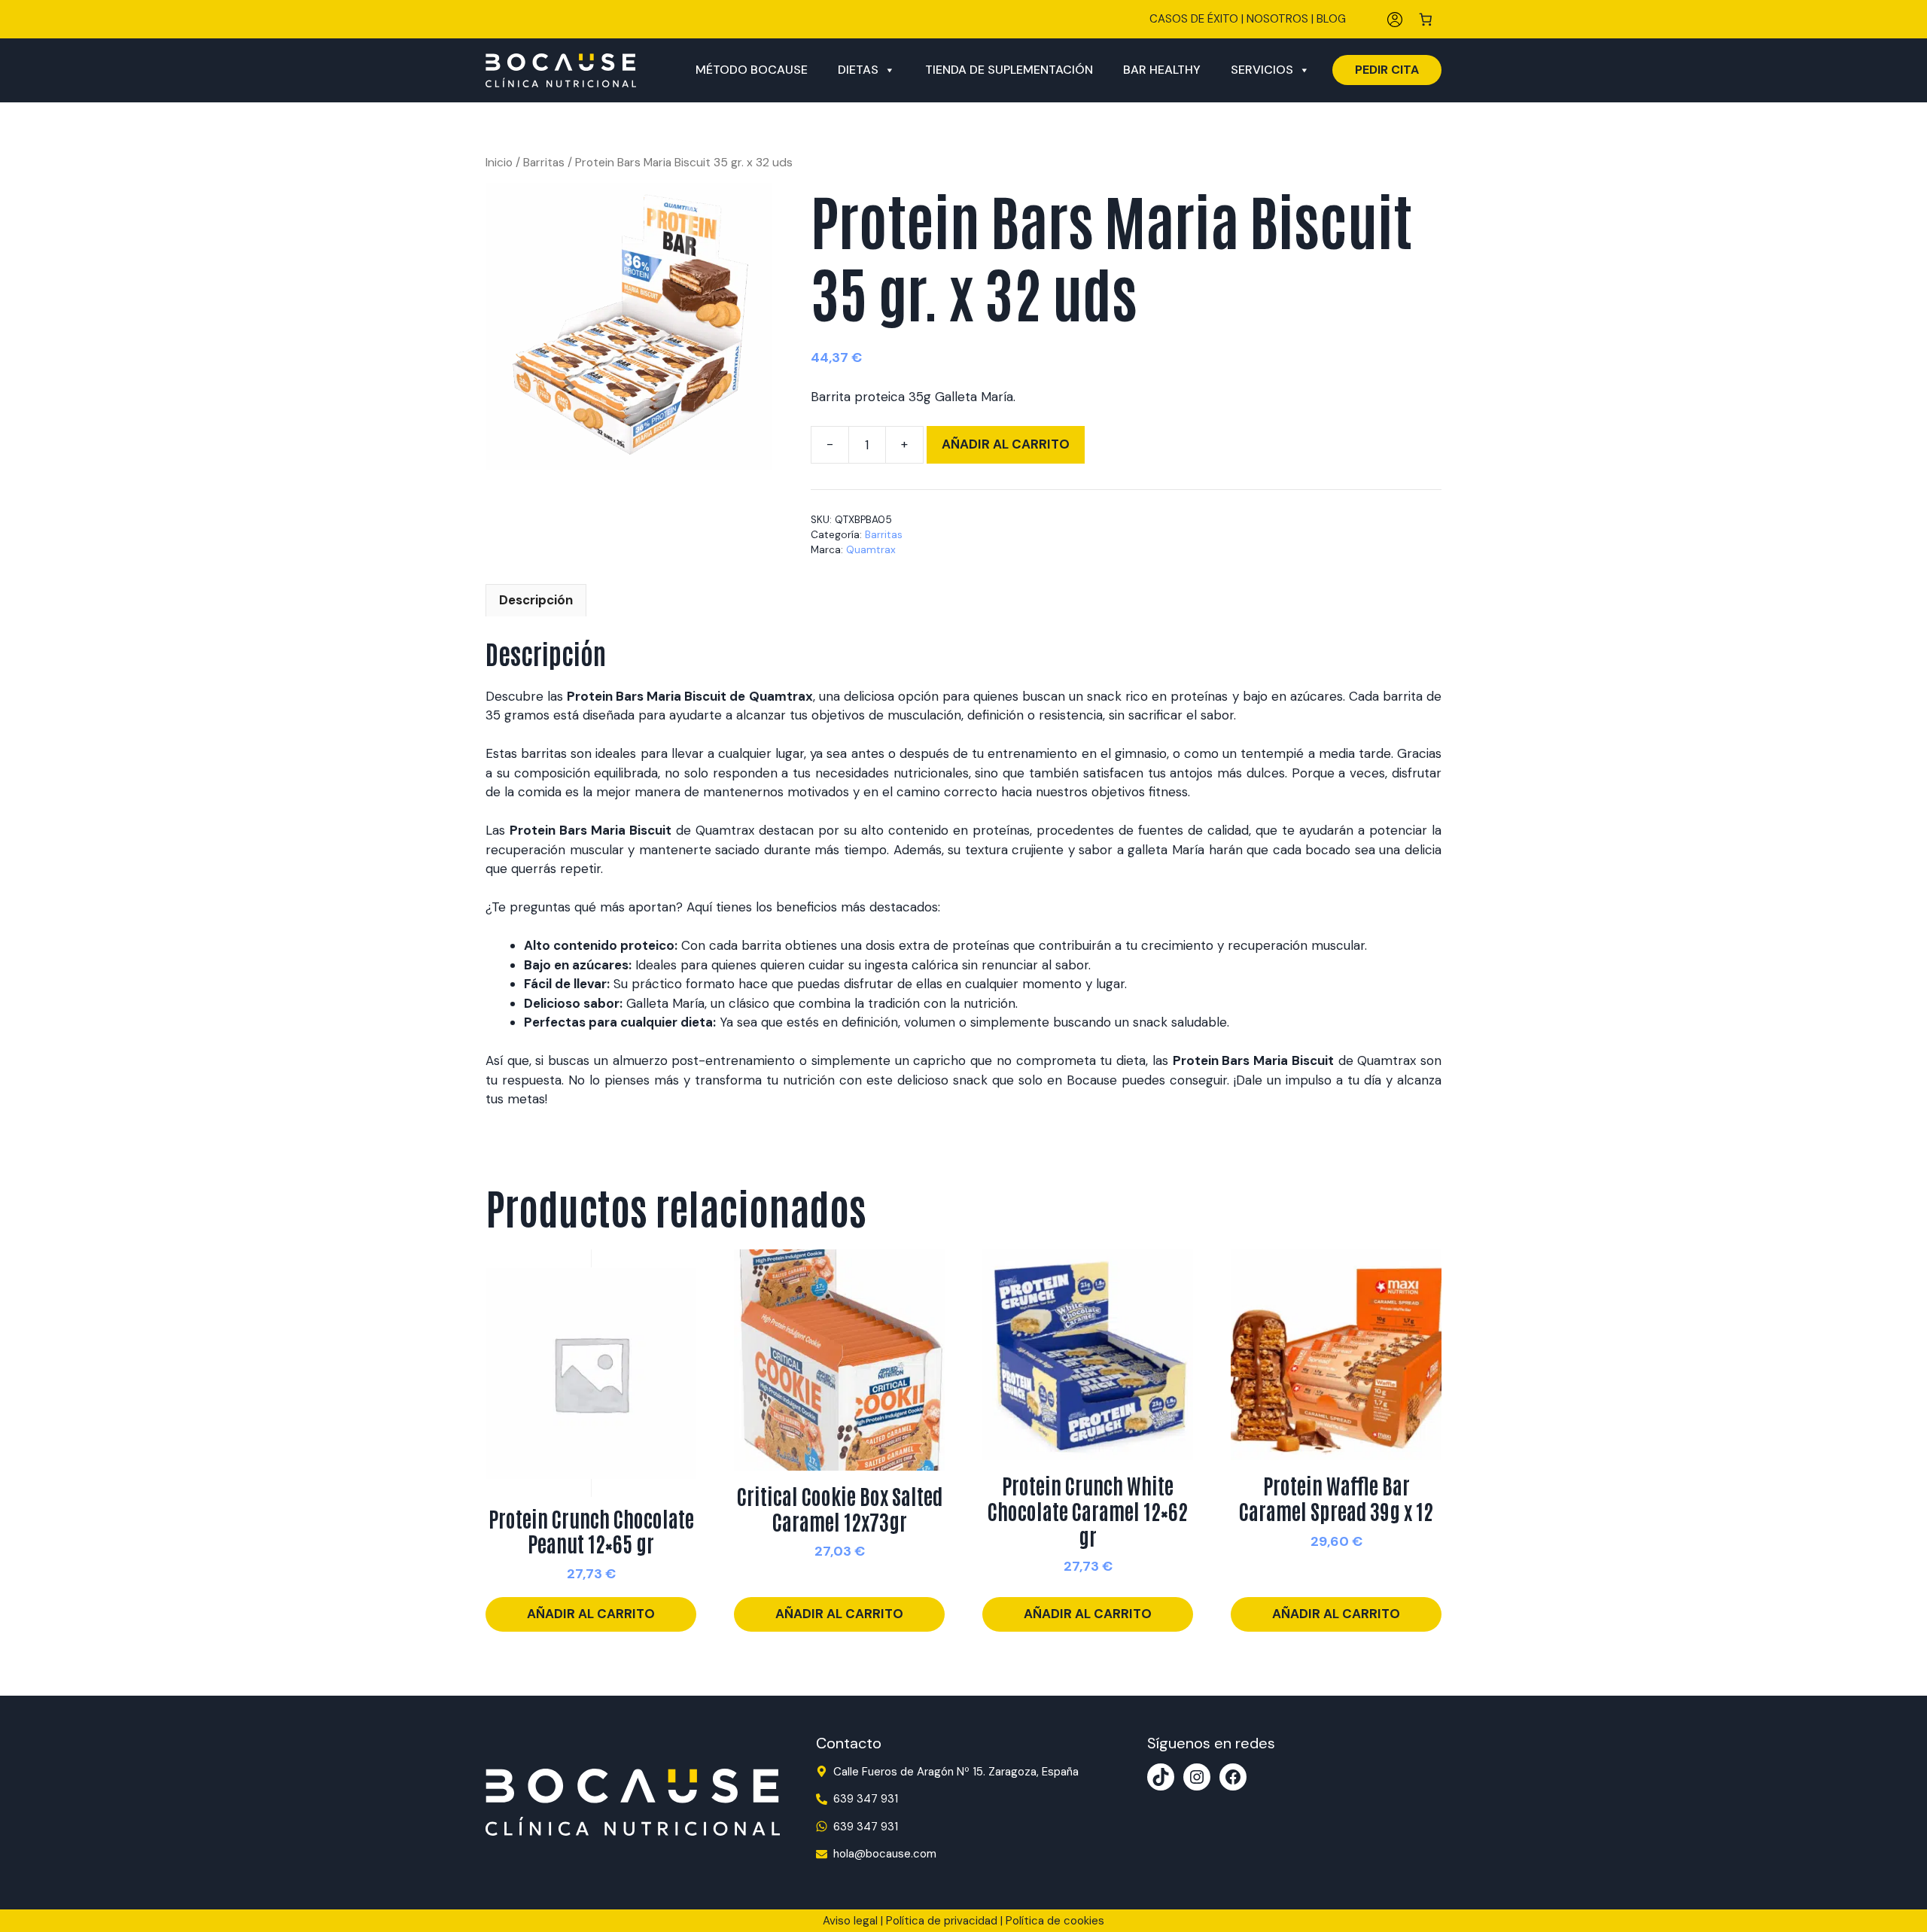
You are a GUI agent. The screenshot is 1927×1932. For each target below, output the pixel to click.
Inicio (499, 162)
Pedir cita (1387, 70)
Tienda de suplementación (1009, 70)
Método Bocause (752, 70)
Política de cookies (1055, 1921)
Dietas (858, 70)
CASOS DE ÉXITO (1194, 19)
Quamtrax (871, 550)
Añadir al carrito (1006, 444)
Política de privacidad (942, 1921)
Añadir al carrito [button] (591, 1614)
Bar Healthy (1162, 70)
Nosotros (1277, 19)
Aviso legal (850, 1921)
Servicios (1262, 70)
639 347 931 (866, 1799)
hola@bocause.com (885, 1854)
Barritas (544, 162)
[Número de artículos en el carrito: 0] (1426, 19)
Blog (1331, 19)
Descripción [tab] (536, 600)
